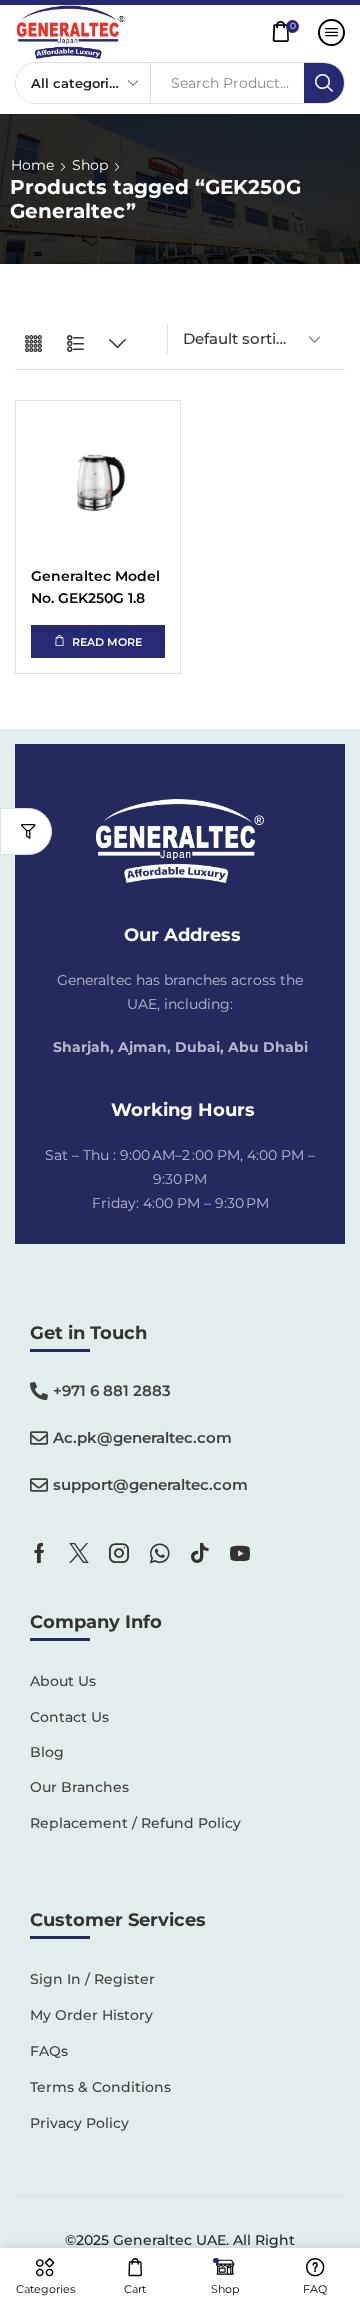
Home (32, 165)
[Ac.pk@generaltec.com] (39, 1438)
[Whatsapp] (159, 1553)
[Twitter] (79, 1553)
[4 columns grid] (33, 344)
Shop (90, 165)
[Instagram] (119, 1553)
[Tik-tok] (200, 1553)
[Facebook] (39, 1553)
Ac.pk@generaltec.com (142, 1437)
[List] (75, 344)
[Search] (324, 83)
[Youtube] (240, 1553)
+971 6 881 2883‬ (112, 1390)
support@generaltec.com (150, 1484)
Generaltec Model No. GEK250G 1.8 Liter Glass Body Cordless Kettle (95, 588)
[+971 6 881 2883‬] (39, 1391)
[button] (290, 32)
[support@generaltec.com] (39, 1485)
